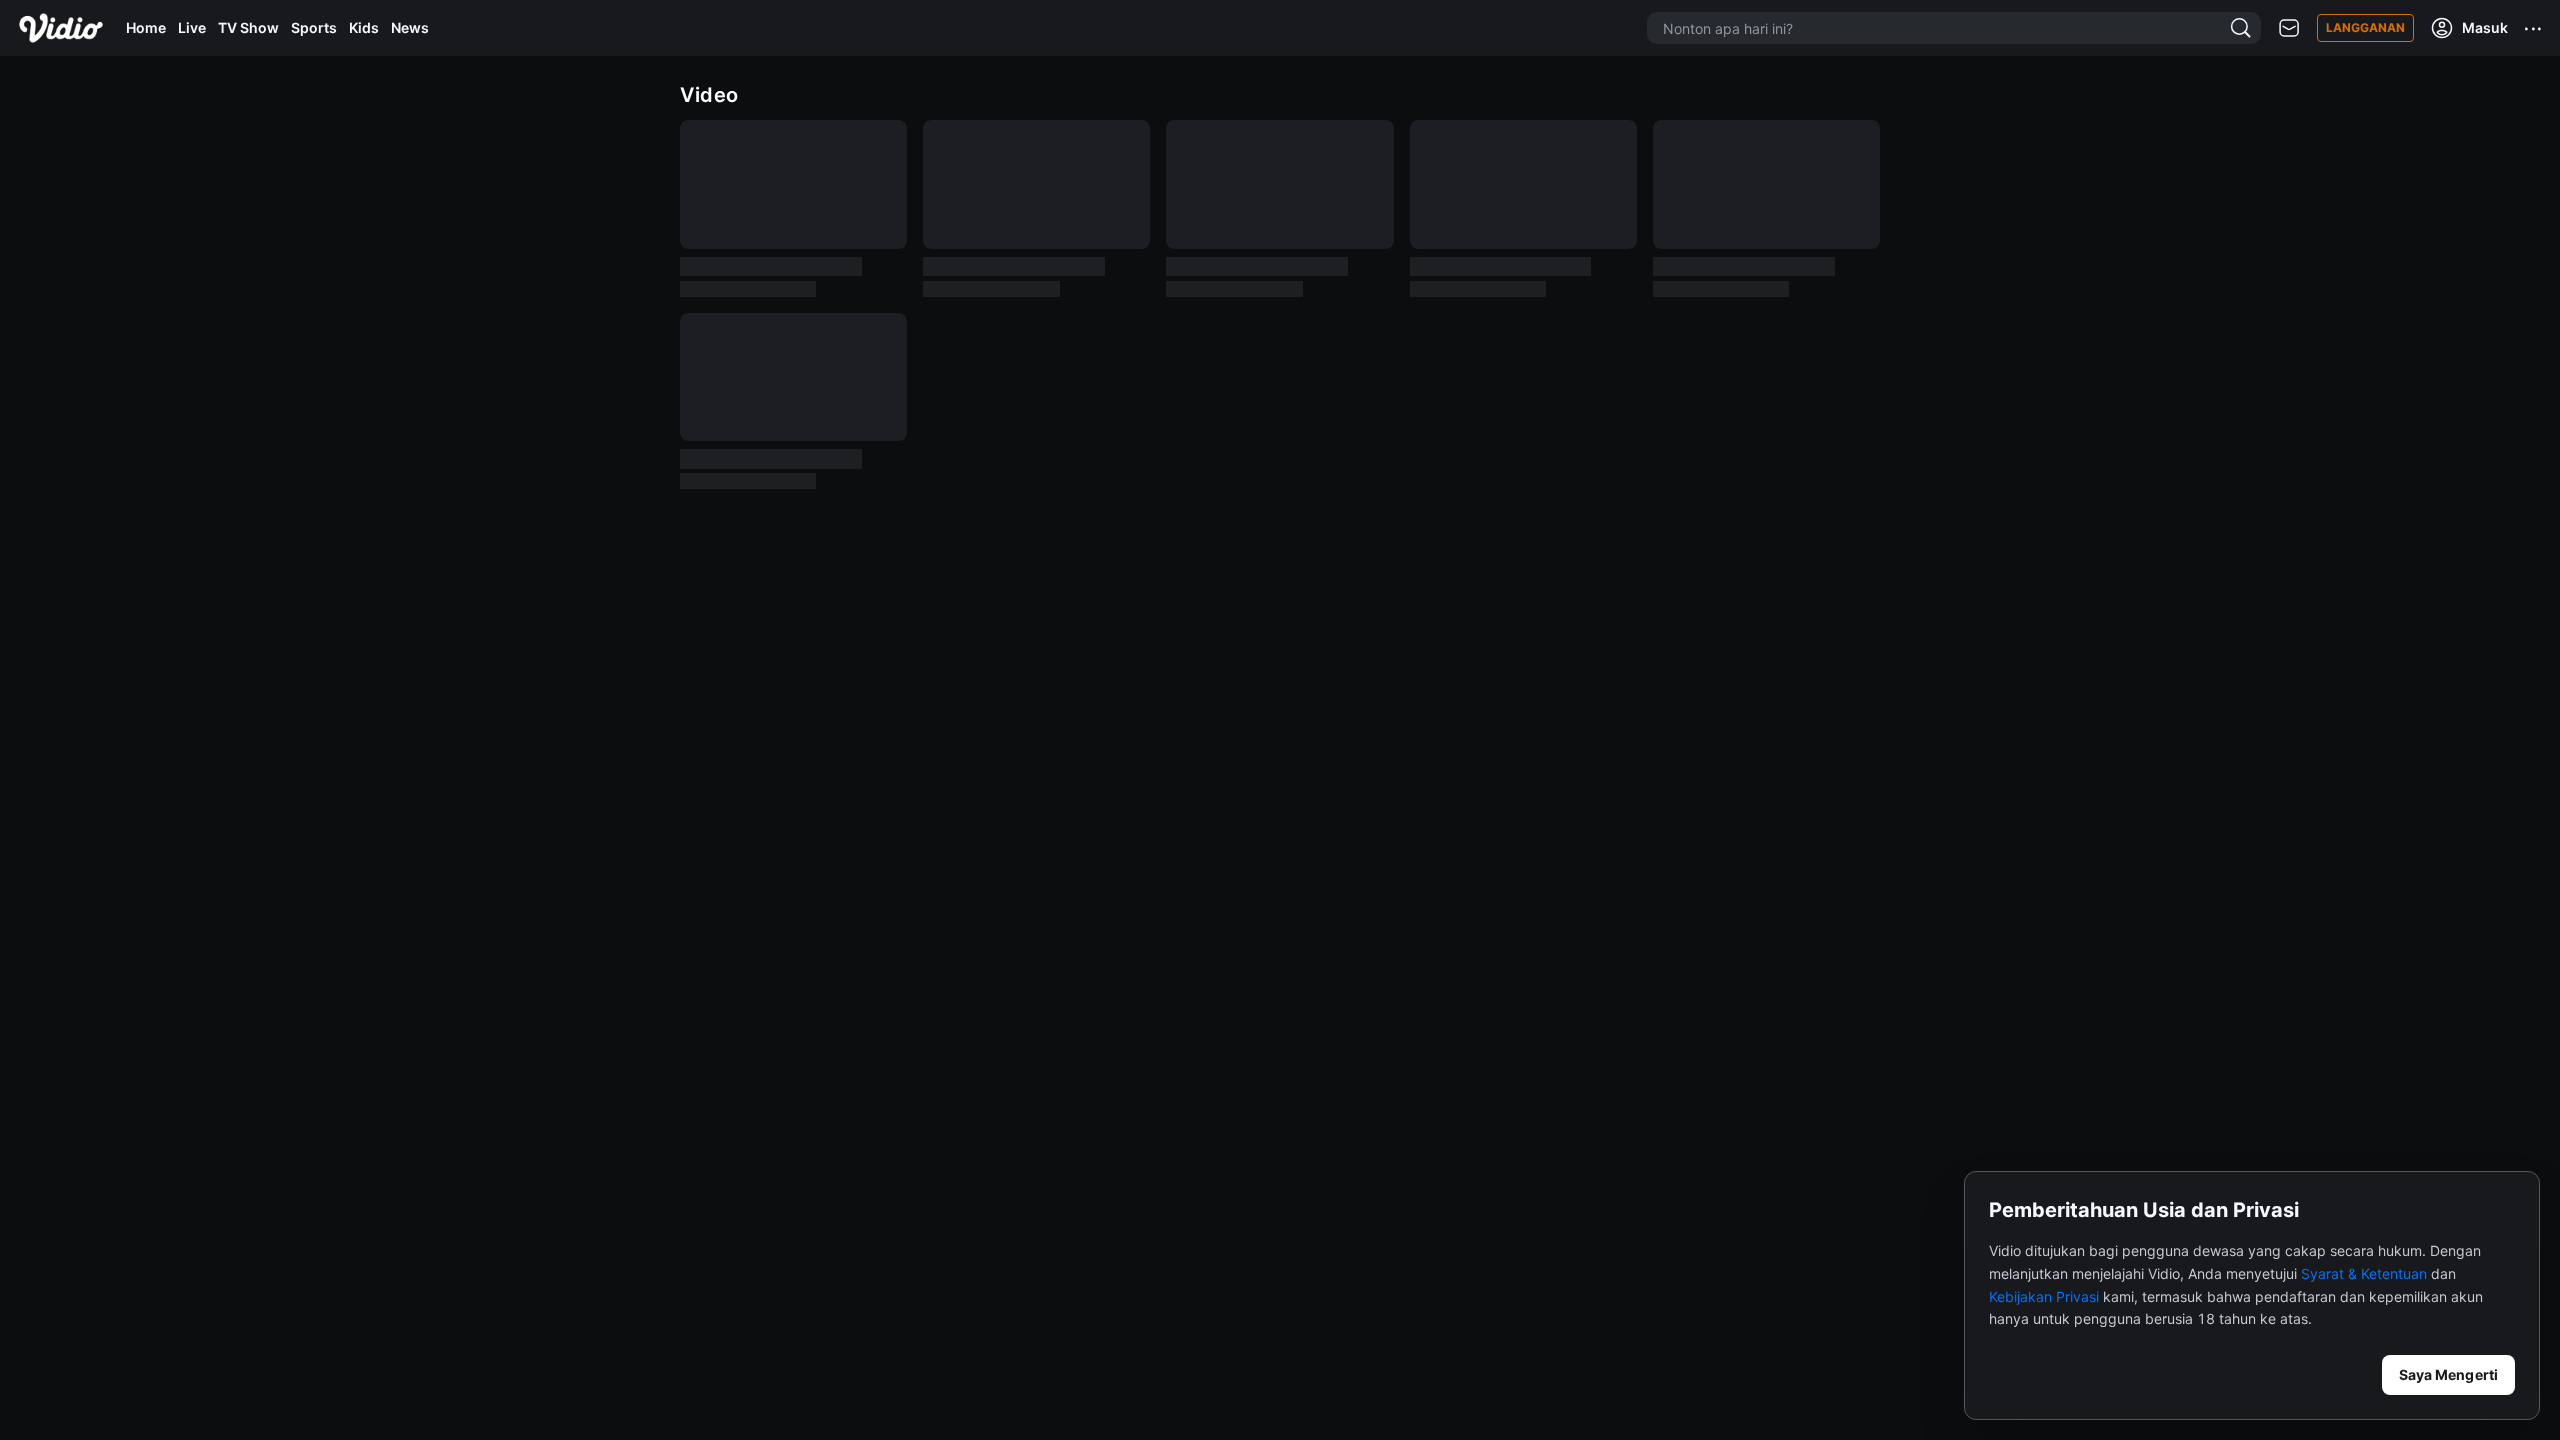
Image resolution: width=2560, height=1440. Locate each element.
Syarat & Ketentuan (2364, 1273)
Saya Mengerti (2448, 1374)
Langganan (2365, 27)
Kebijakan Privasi (2044, 1296)
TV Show (248, 27)
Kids (364, 27)
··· (2534, 28)
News (410, 27)
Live (192, 27)
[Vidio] (61, 28)
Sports (314, 27)
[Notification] (2289, 28)
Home (146, 27)
